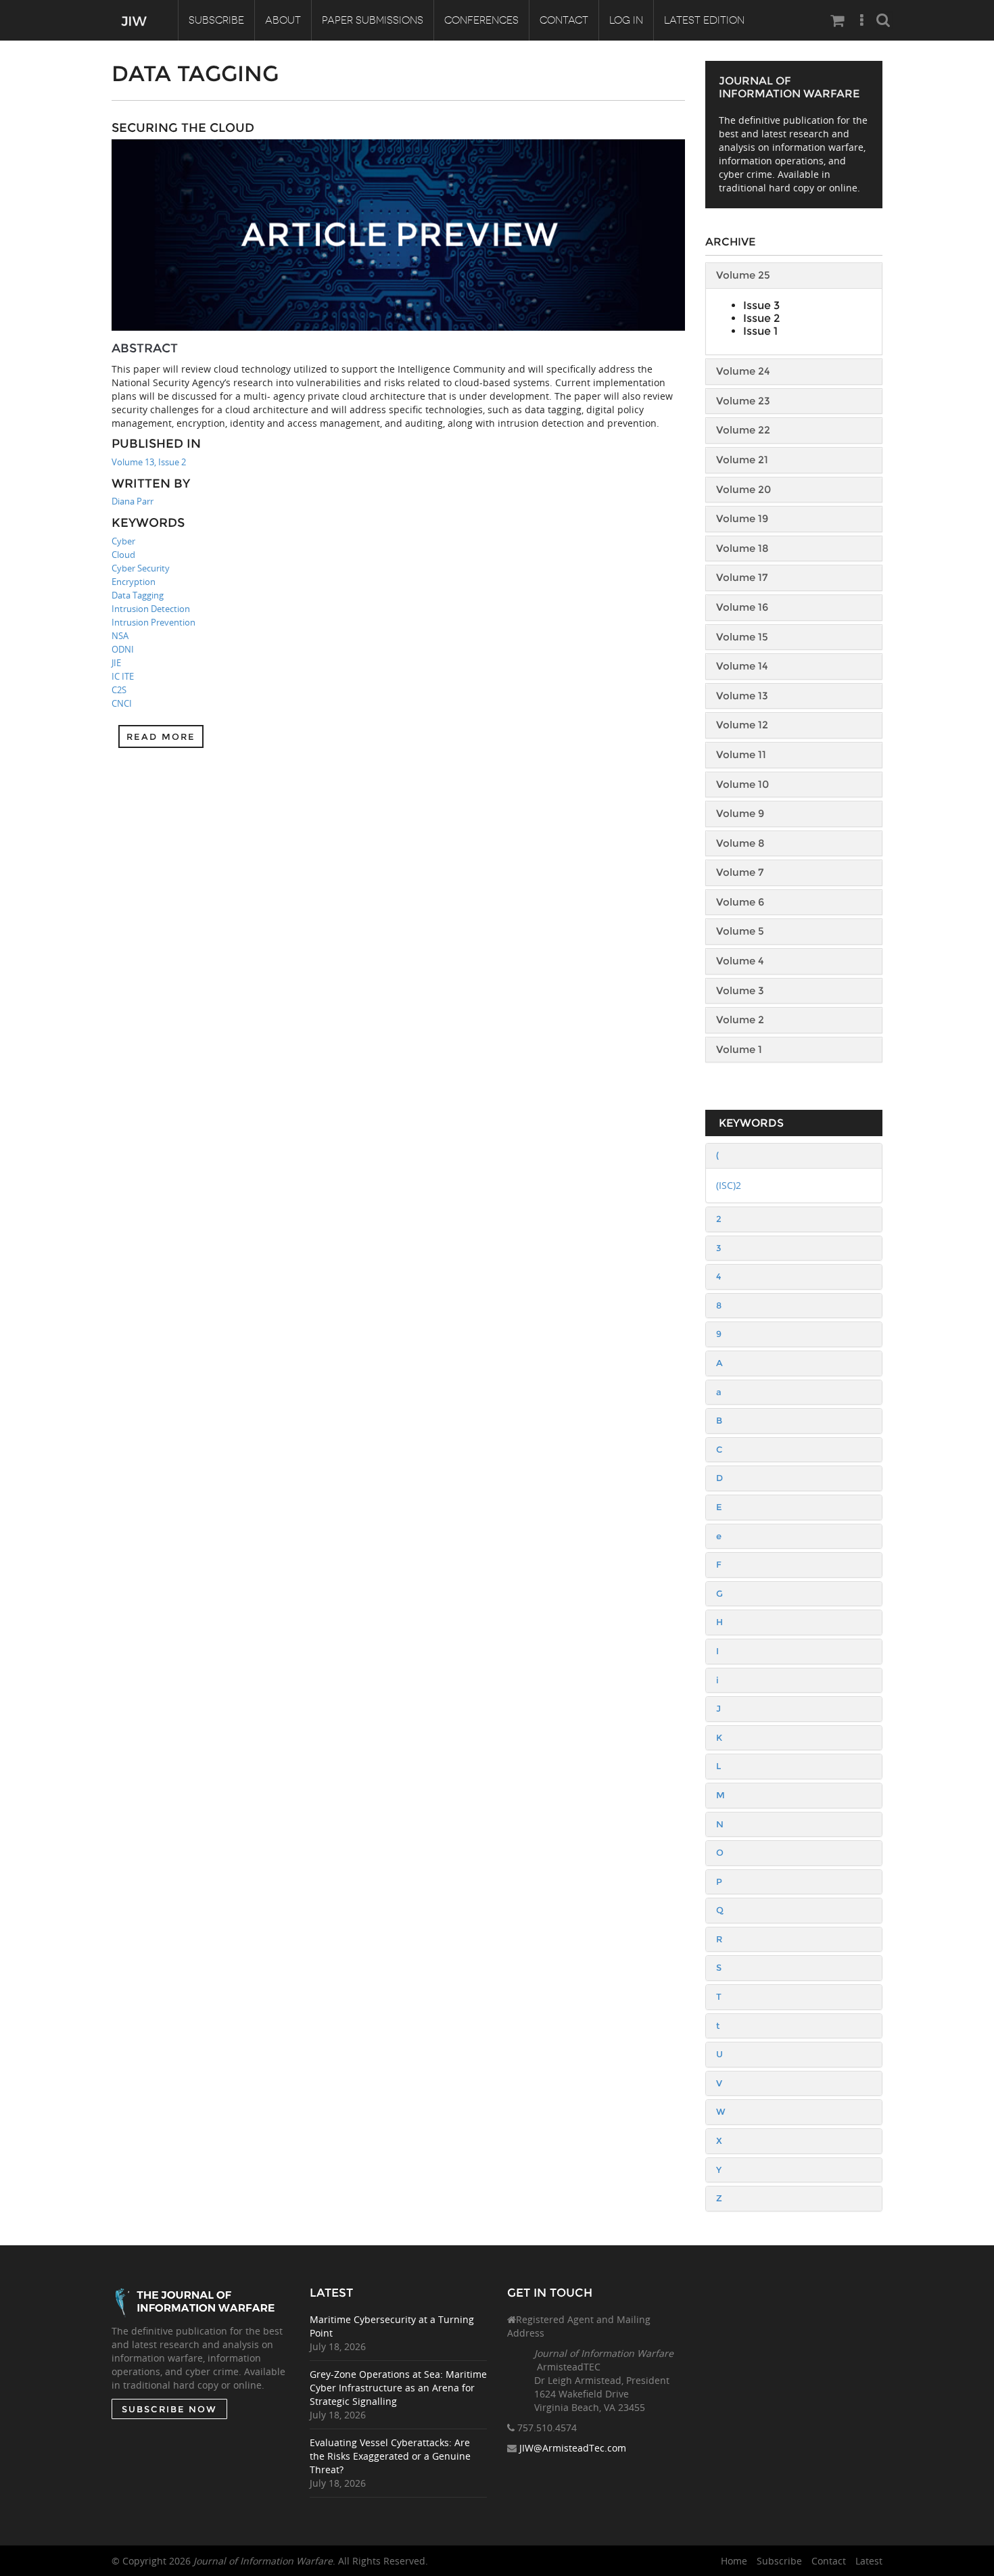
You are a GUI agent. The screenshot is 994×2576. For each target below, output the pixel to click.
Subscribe (216, 20)
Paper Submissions (373, 20)
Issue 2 (761, 318)
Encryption (134, 582)
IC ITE (123, 676)
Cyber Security (141, 568)
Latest (869, 2561)
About (283, 20)
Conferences (481, 20)
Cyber (123, 541)
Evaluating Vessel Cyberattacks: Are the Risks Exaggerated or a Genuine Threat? (390, 2456)
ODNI (123, 649)
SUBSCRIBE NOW (169, 2409)
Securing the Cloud (183, 128)
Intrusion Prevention (153, 622)
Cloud (123, 555)
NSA (120, 636)
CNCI (122, 703)
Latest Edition (704, 20)
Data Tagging (138, 595)
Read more (161, 736)
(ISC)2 (729, 1185)
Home (734, 2561)
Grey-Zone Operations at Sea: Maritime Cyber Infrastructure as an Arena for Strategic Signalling (398, 2388)
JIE (116, 663)
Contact (564, 20)
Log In (626, 20)
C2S (119, 690)
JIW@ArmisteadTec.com (573, 2448)
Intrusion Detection (151, 609)
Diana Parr (133, 501)
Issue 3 (761, 305)
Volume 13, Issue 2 (149, 462)
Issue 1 (760, 331)
